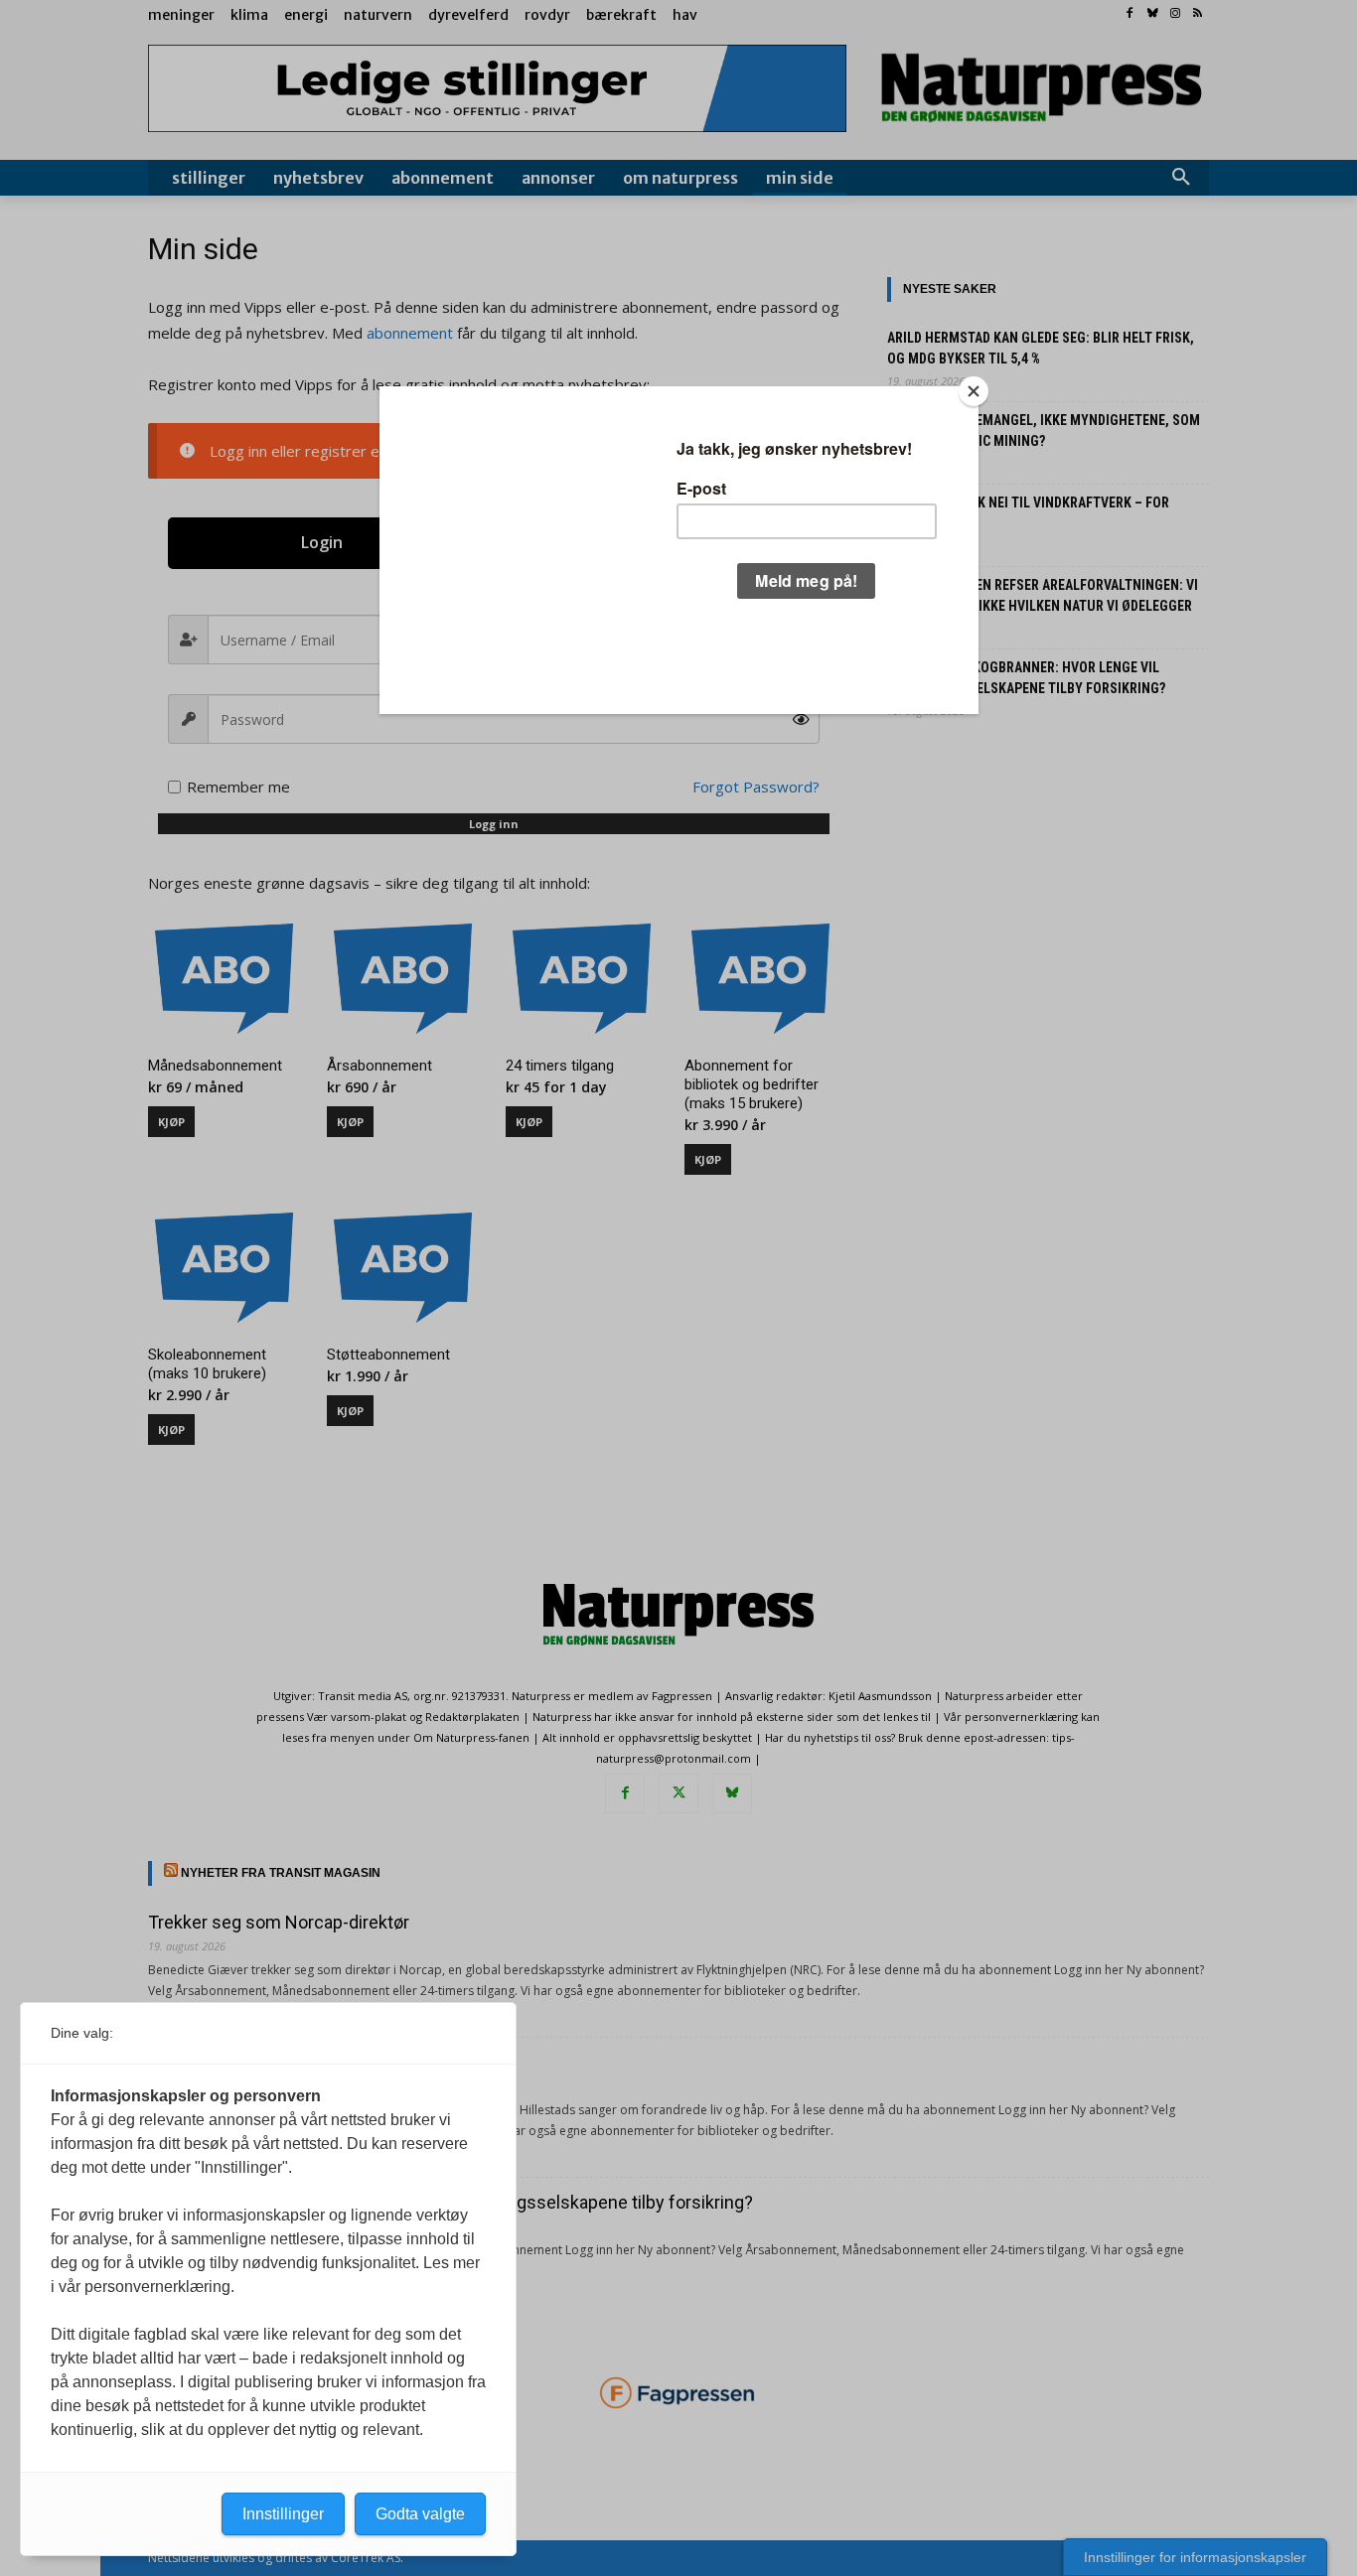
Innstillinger (283, 2514)
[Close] (974, 391)
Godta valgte (420, 2514)
